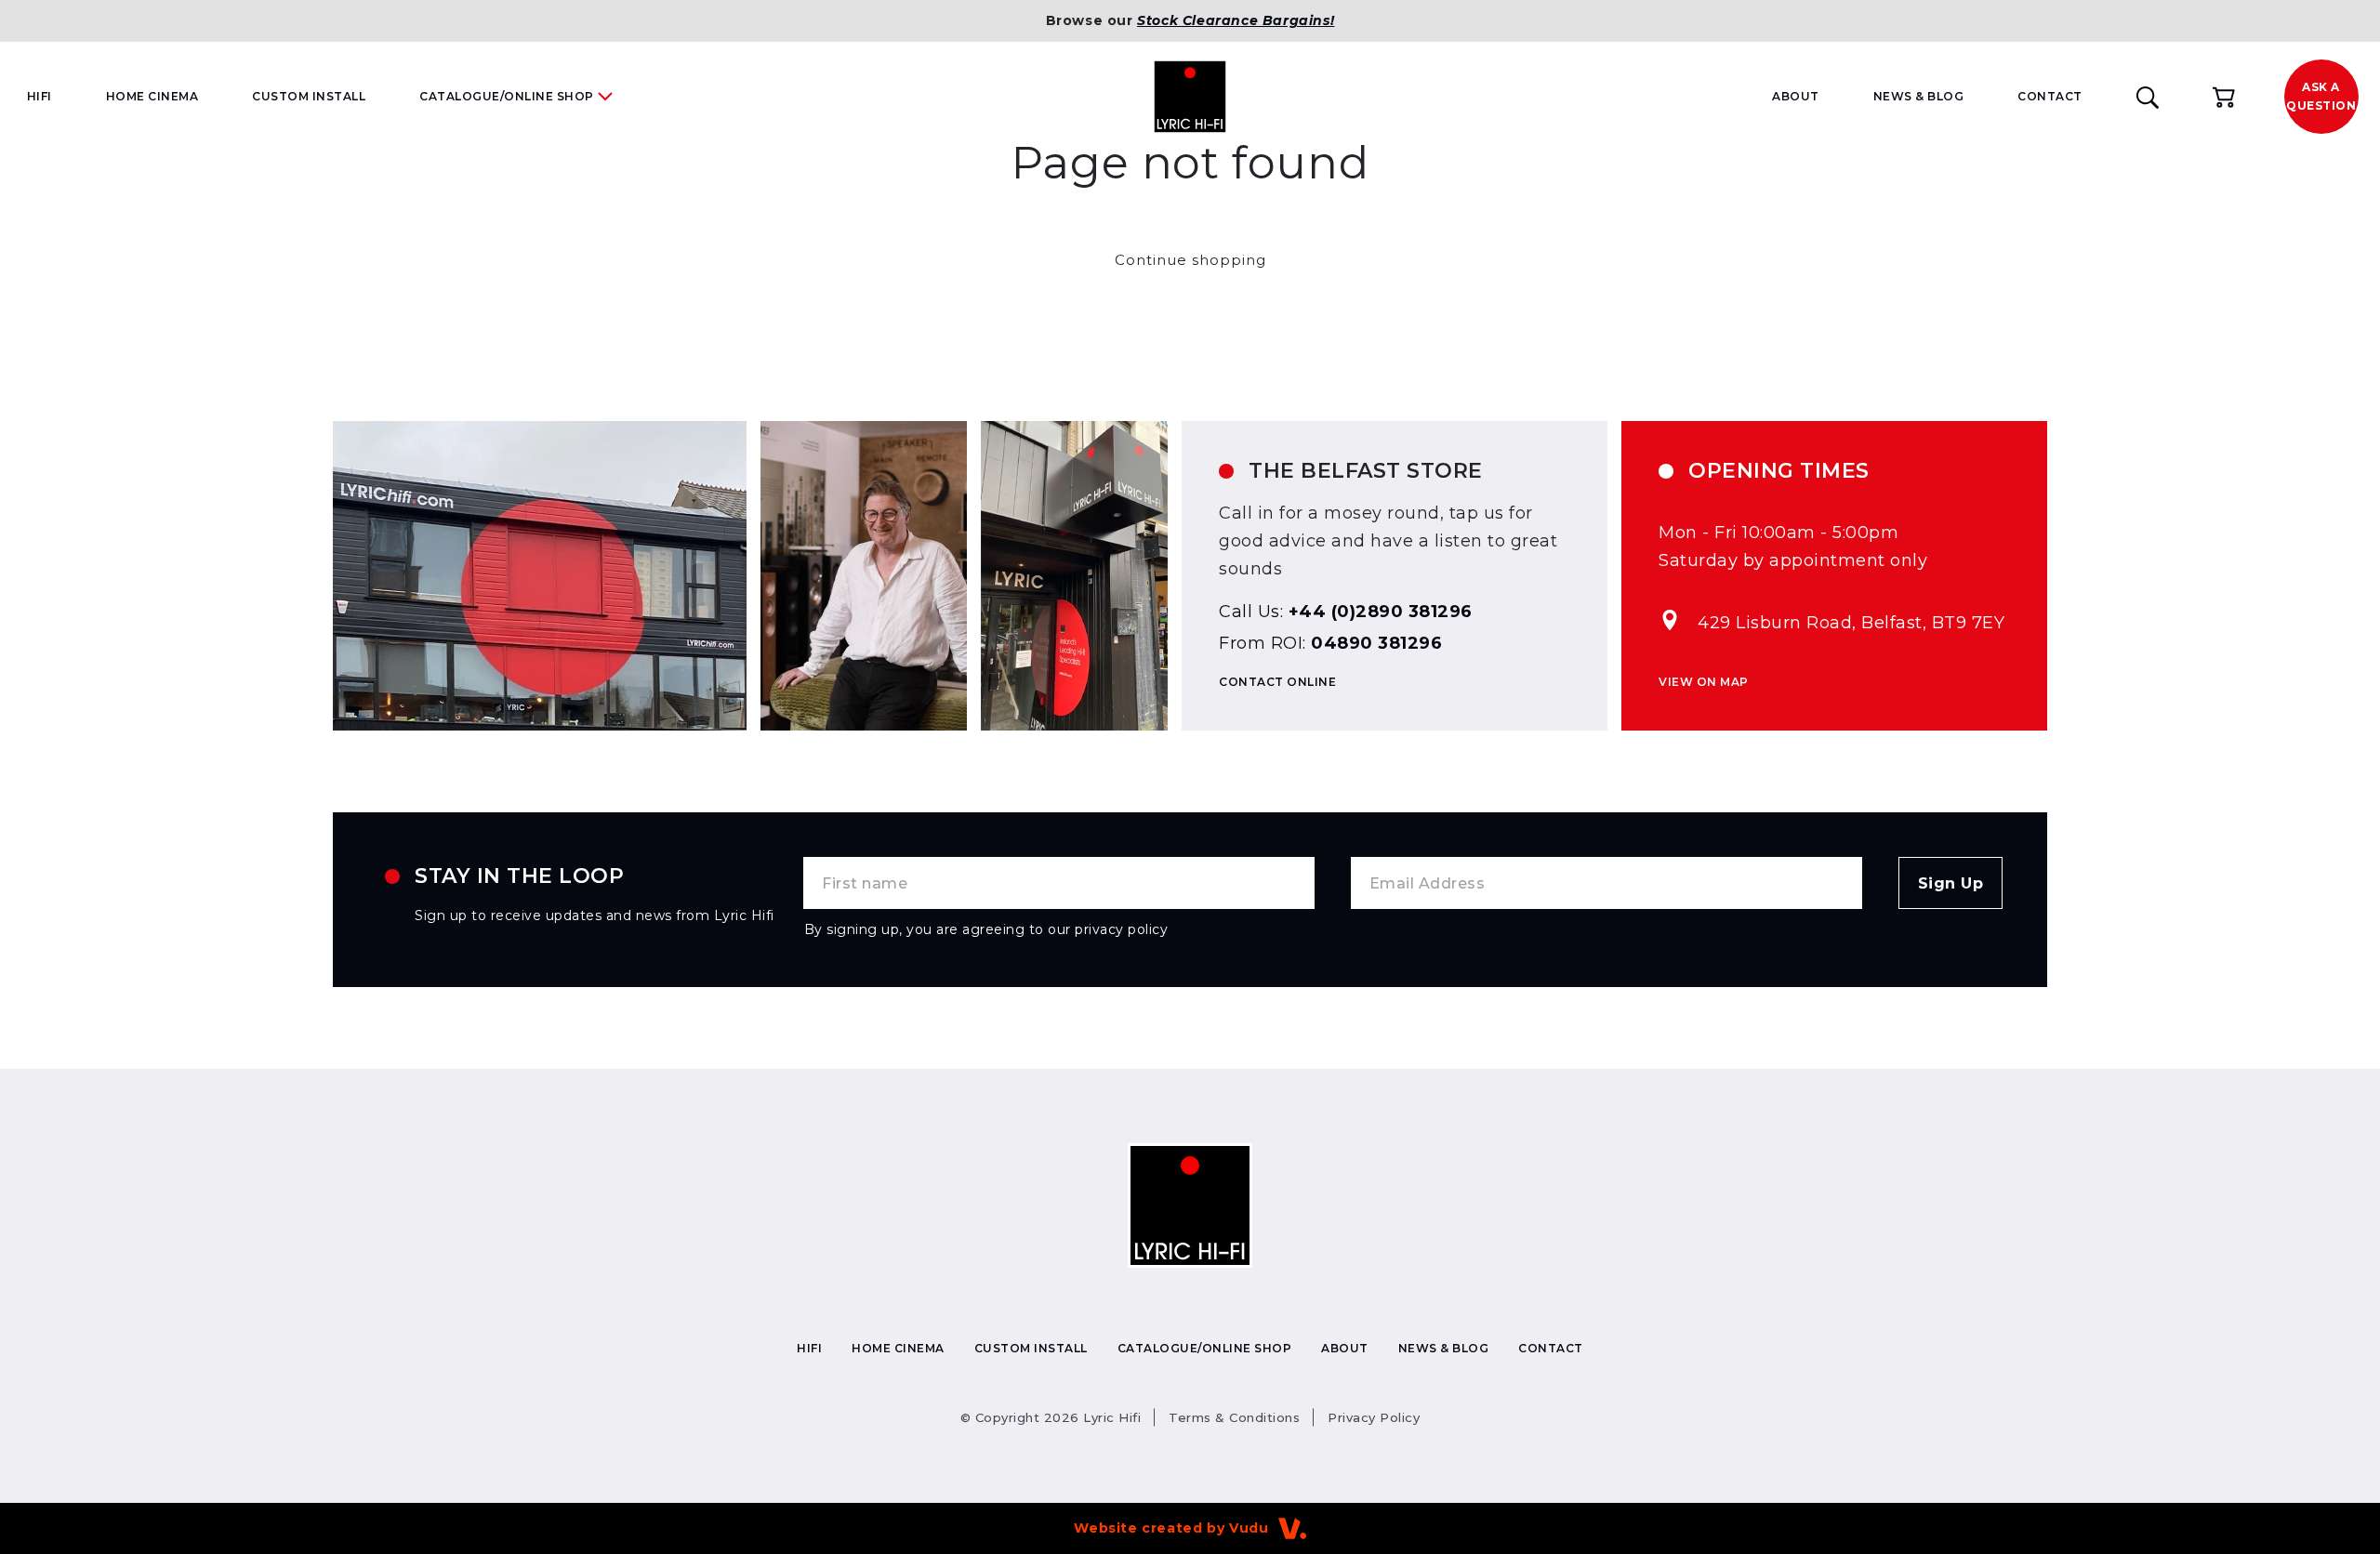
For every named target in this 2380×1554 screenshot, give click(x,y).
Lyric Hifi (1051, 1417)
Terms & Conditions (1234, 1417)
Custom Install (309, 96)
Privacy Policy (1374, 1417)
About (1796, 96)
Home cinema (152, 96)
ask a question (2321, 96)
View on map (1704, 682)
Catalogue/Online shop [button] (507, 96)
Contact (2050, 96)
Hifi (40, 96)
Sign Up (1951, 883)
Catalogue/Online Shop (1205, 1348)
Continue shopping (1190, 260)
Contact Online (1277, 682)
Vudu (1249, 1528)
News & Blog (1919, 96)
